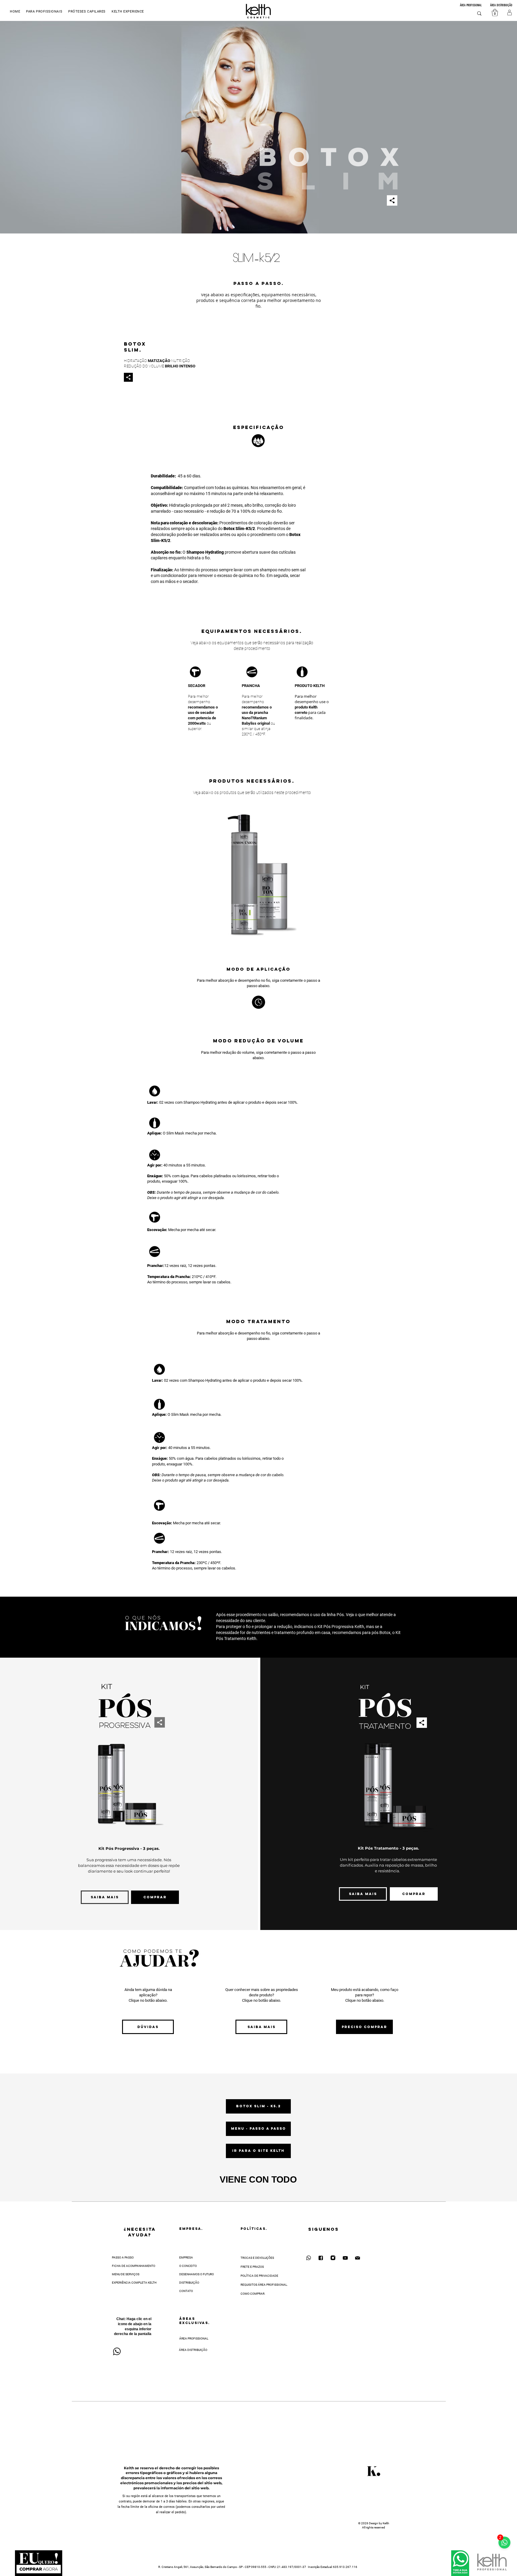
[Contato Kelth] (358, 2258)
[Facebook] (321, 2258)
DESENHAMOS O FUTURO (197, 2274)
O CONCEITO (188, 2266)
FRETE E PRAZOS (252, 2267)
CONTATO (186, 2291)
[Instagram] (333, 2258)
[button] (128, 12)
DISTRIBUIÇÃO (189, 2283)
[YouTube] (345, 2258)
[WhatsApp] (308, 2258)
